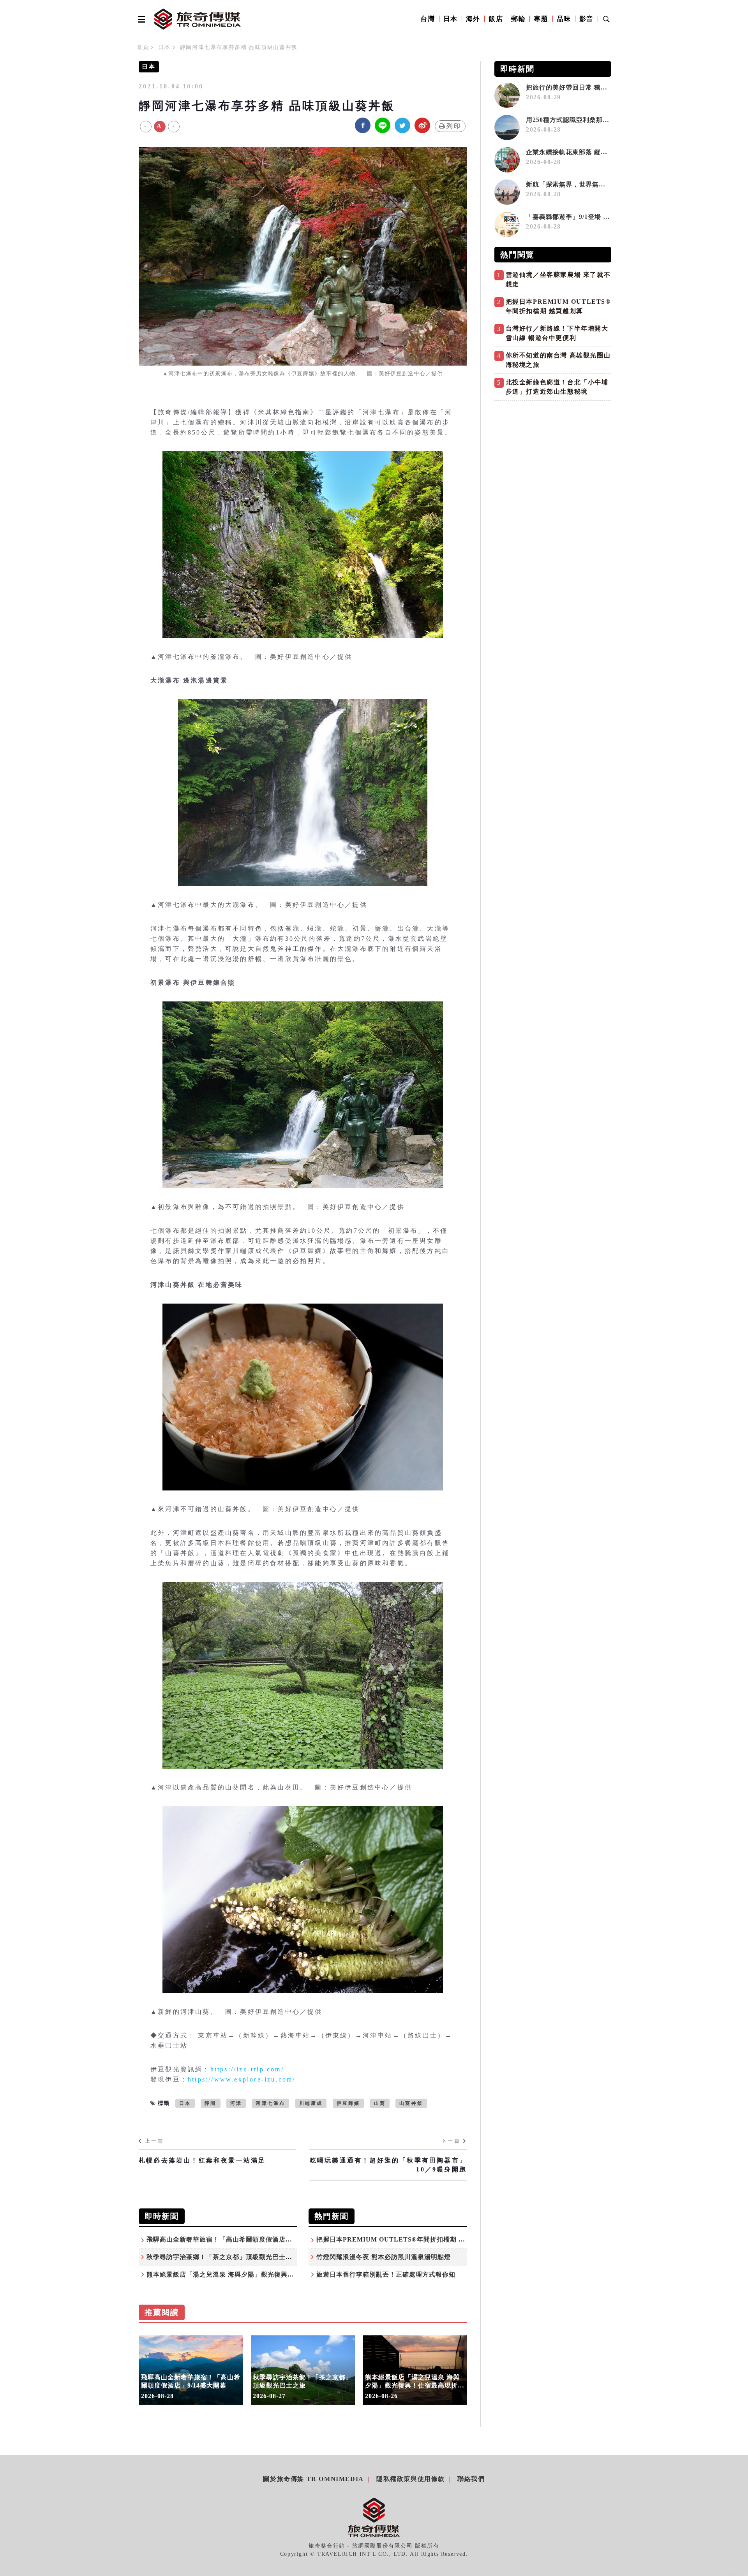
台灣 (428, 19)
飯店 (496, 19)
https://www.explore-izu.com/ (242, 2079)
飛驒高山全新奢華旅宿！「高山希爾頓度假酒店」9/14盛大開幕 (239, 2239)
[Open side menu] (140, 19)
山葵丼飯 (411, 2103)
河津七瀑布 (270, 2103)
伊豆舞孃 (348, 2103)
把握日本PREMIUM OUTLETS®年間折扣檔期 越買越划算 (404, 2239)
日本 (451, 19)
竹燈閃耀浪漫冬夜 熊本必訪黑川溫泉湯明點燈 (384, 2257)
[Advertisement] (553, 459)
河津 (236, 2103)
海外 (473, 19)
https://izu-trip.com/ (247, 2069)
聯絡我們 (471, 2479)
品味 (564, 19)
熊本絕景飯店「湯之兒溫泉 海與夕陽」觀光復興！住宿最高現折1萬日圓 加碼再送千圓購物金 (283, 2274)
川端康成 (311, 2103)
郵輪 (518, 19)
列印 (454, 126)
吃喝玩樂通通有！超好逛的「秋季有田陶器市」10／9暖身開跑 (388, 2165)
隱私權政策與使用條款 (411, 2479)
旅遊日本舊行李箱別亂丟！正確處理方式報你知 (386, 2274)
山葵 (380, 2103)
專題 (541, 19)
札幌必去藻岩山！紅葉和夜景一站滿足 (202, 2160)
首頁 (143, 47)
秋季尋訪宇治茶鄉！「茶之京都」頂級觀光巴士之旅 (223, 2257)
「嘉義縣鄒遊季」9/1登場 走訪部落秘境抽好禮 (594, 217)
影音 (587, 19)
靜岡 (210, 2103)
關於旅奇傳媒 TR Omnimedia (313, 2479)
